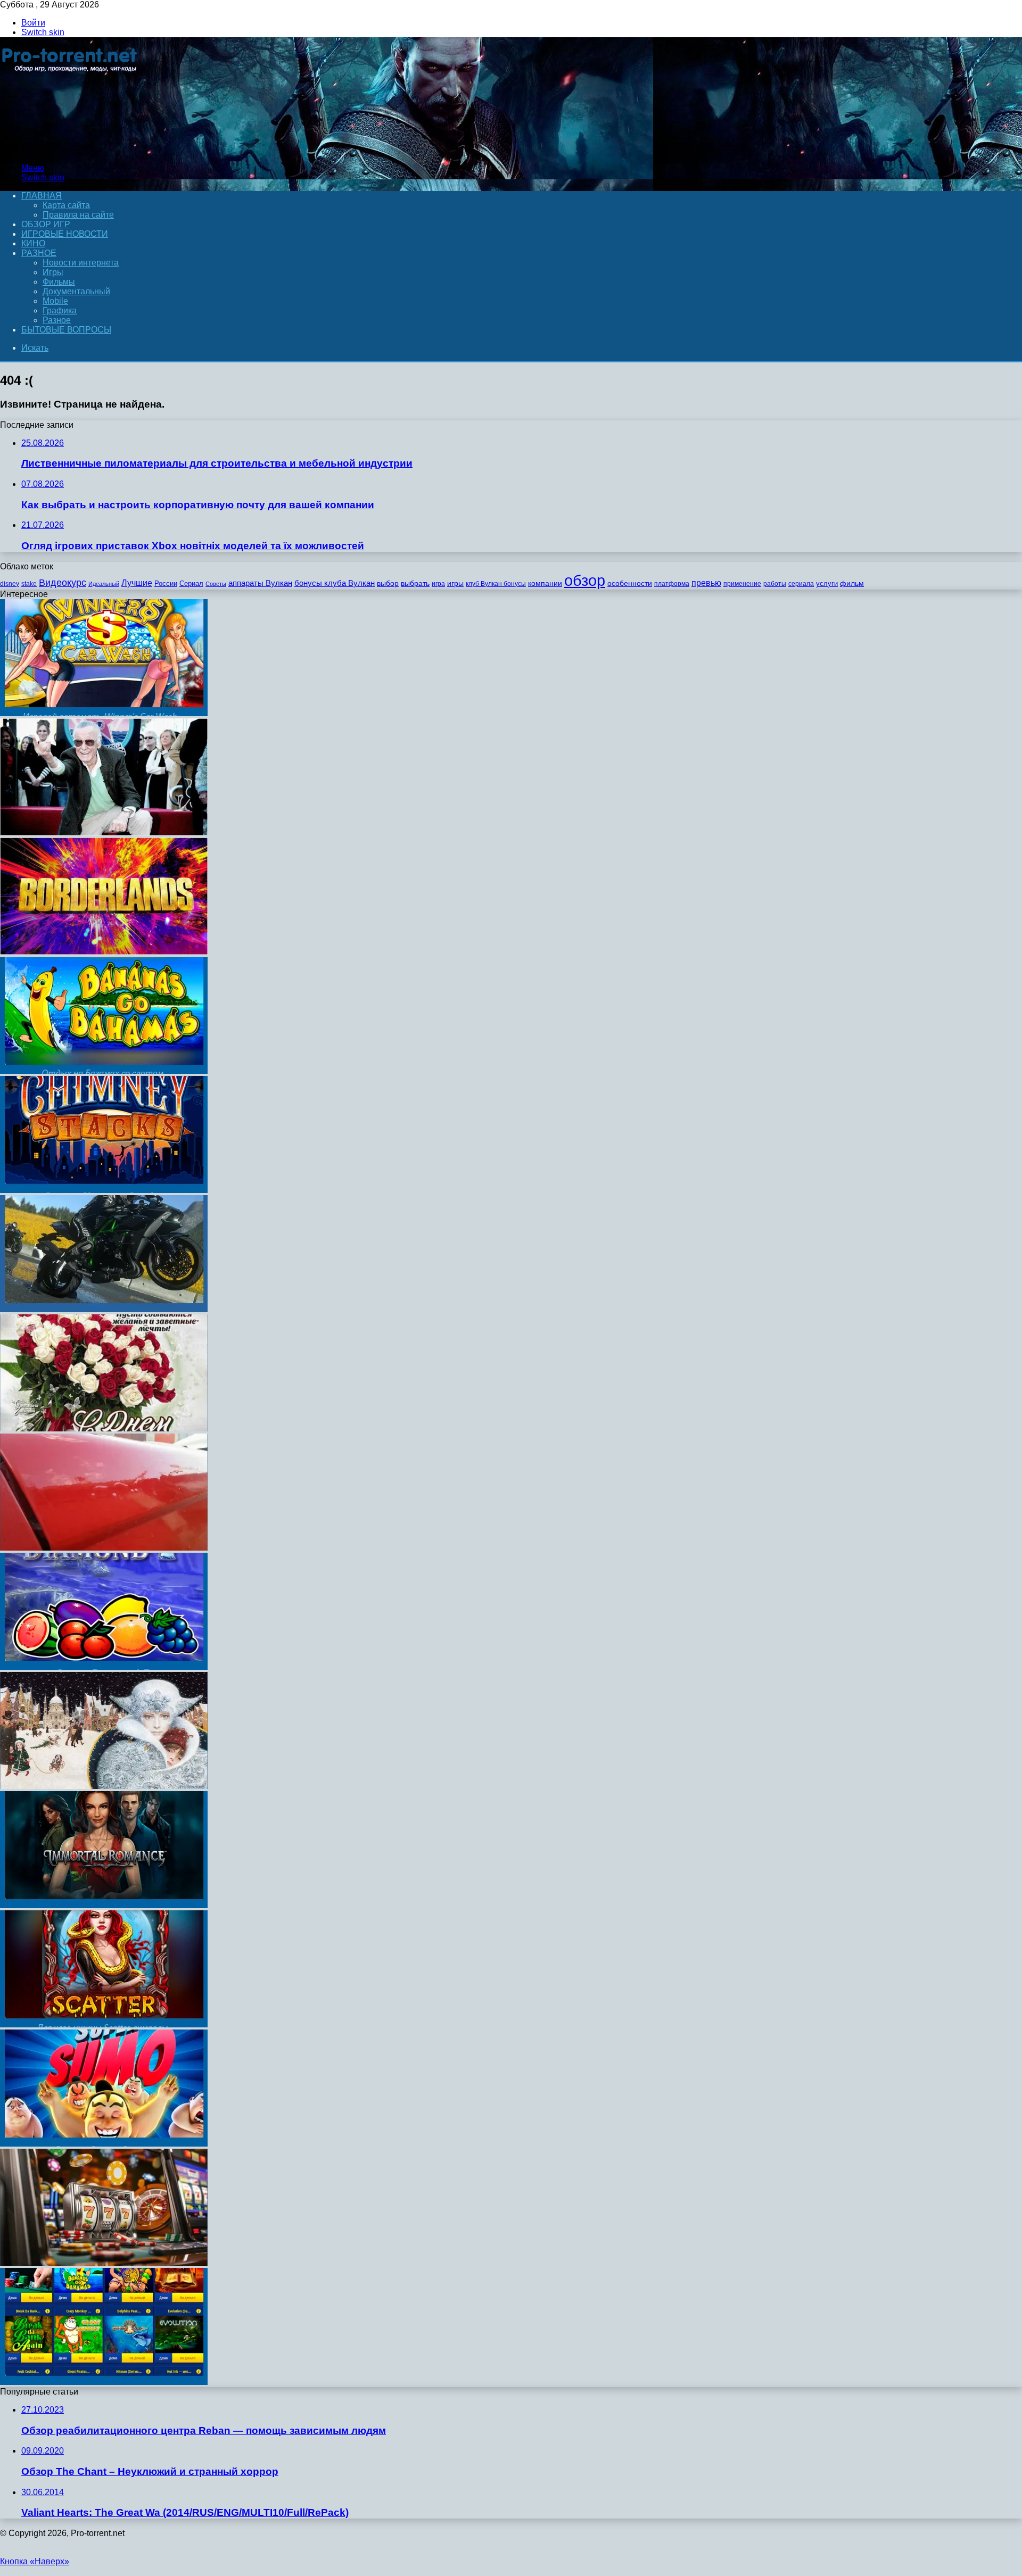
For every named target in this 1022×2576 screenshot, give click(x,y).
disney (10, 584)
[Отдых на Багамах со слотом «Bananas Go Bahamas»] (104, 1071)
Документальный (76, 291)
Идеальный (104, 584)
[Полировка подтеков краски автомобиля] (104, 1548)
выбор (388, 583)
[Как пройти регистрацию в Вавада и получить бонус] (104, 2263)
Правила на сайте (78, 215)
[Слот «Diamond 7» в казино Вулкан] (104, 1667)
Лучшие (137, 583)
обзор (585, 580)
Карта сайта (66, 205)
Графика (60, 310)
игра (438, 584)
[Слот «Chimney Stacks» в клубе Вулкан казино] (104, 1190)
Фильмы (59, 282)
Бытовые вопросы (66, 330)
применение (742, 584)
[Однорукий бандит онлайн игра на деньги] (104, 2382)
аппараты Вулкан (260, 583)
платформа (672, 584)
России (166, 583)
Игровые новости (65, 234)
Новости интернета (81, 263)
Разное (39, 253)
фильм (852, 583)
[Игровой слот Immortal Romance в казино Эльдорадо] (104, 1905)
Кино (33, 243)
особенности (630, 583)
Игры (53, 272)
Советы (216, 584)
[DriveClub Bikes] (104, 1309)
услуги (827, 583)
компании (545, 583)
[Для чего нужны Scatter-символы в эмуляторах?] (104, 2024)
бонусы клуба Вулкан (335, 583)
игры (455, 583)
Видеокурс (63, 583)
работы (775, 584)
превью (706, 583)
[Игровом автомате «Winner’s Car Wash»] (104, 713)
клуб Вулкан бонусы (496, 584)
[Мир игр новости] (71, 150)
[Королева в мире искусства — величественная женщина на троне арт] (104, 1786)
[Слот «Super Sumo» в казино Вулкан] (104, 2144)
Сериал (191, 583)
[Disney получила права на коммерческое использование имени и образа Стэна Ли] (104, 833)
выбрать (415, 583)
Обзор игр (46, 224)
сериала (801, 584)
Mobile (55, 301)
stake (29, 584)
